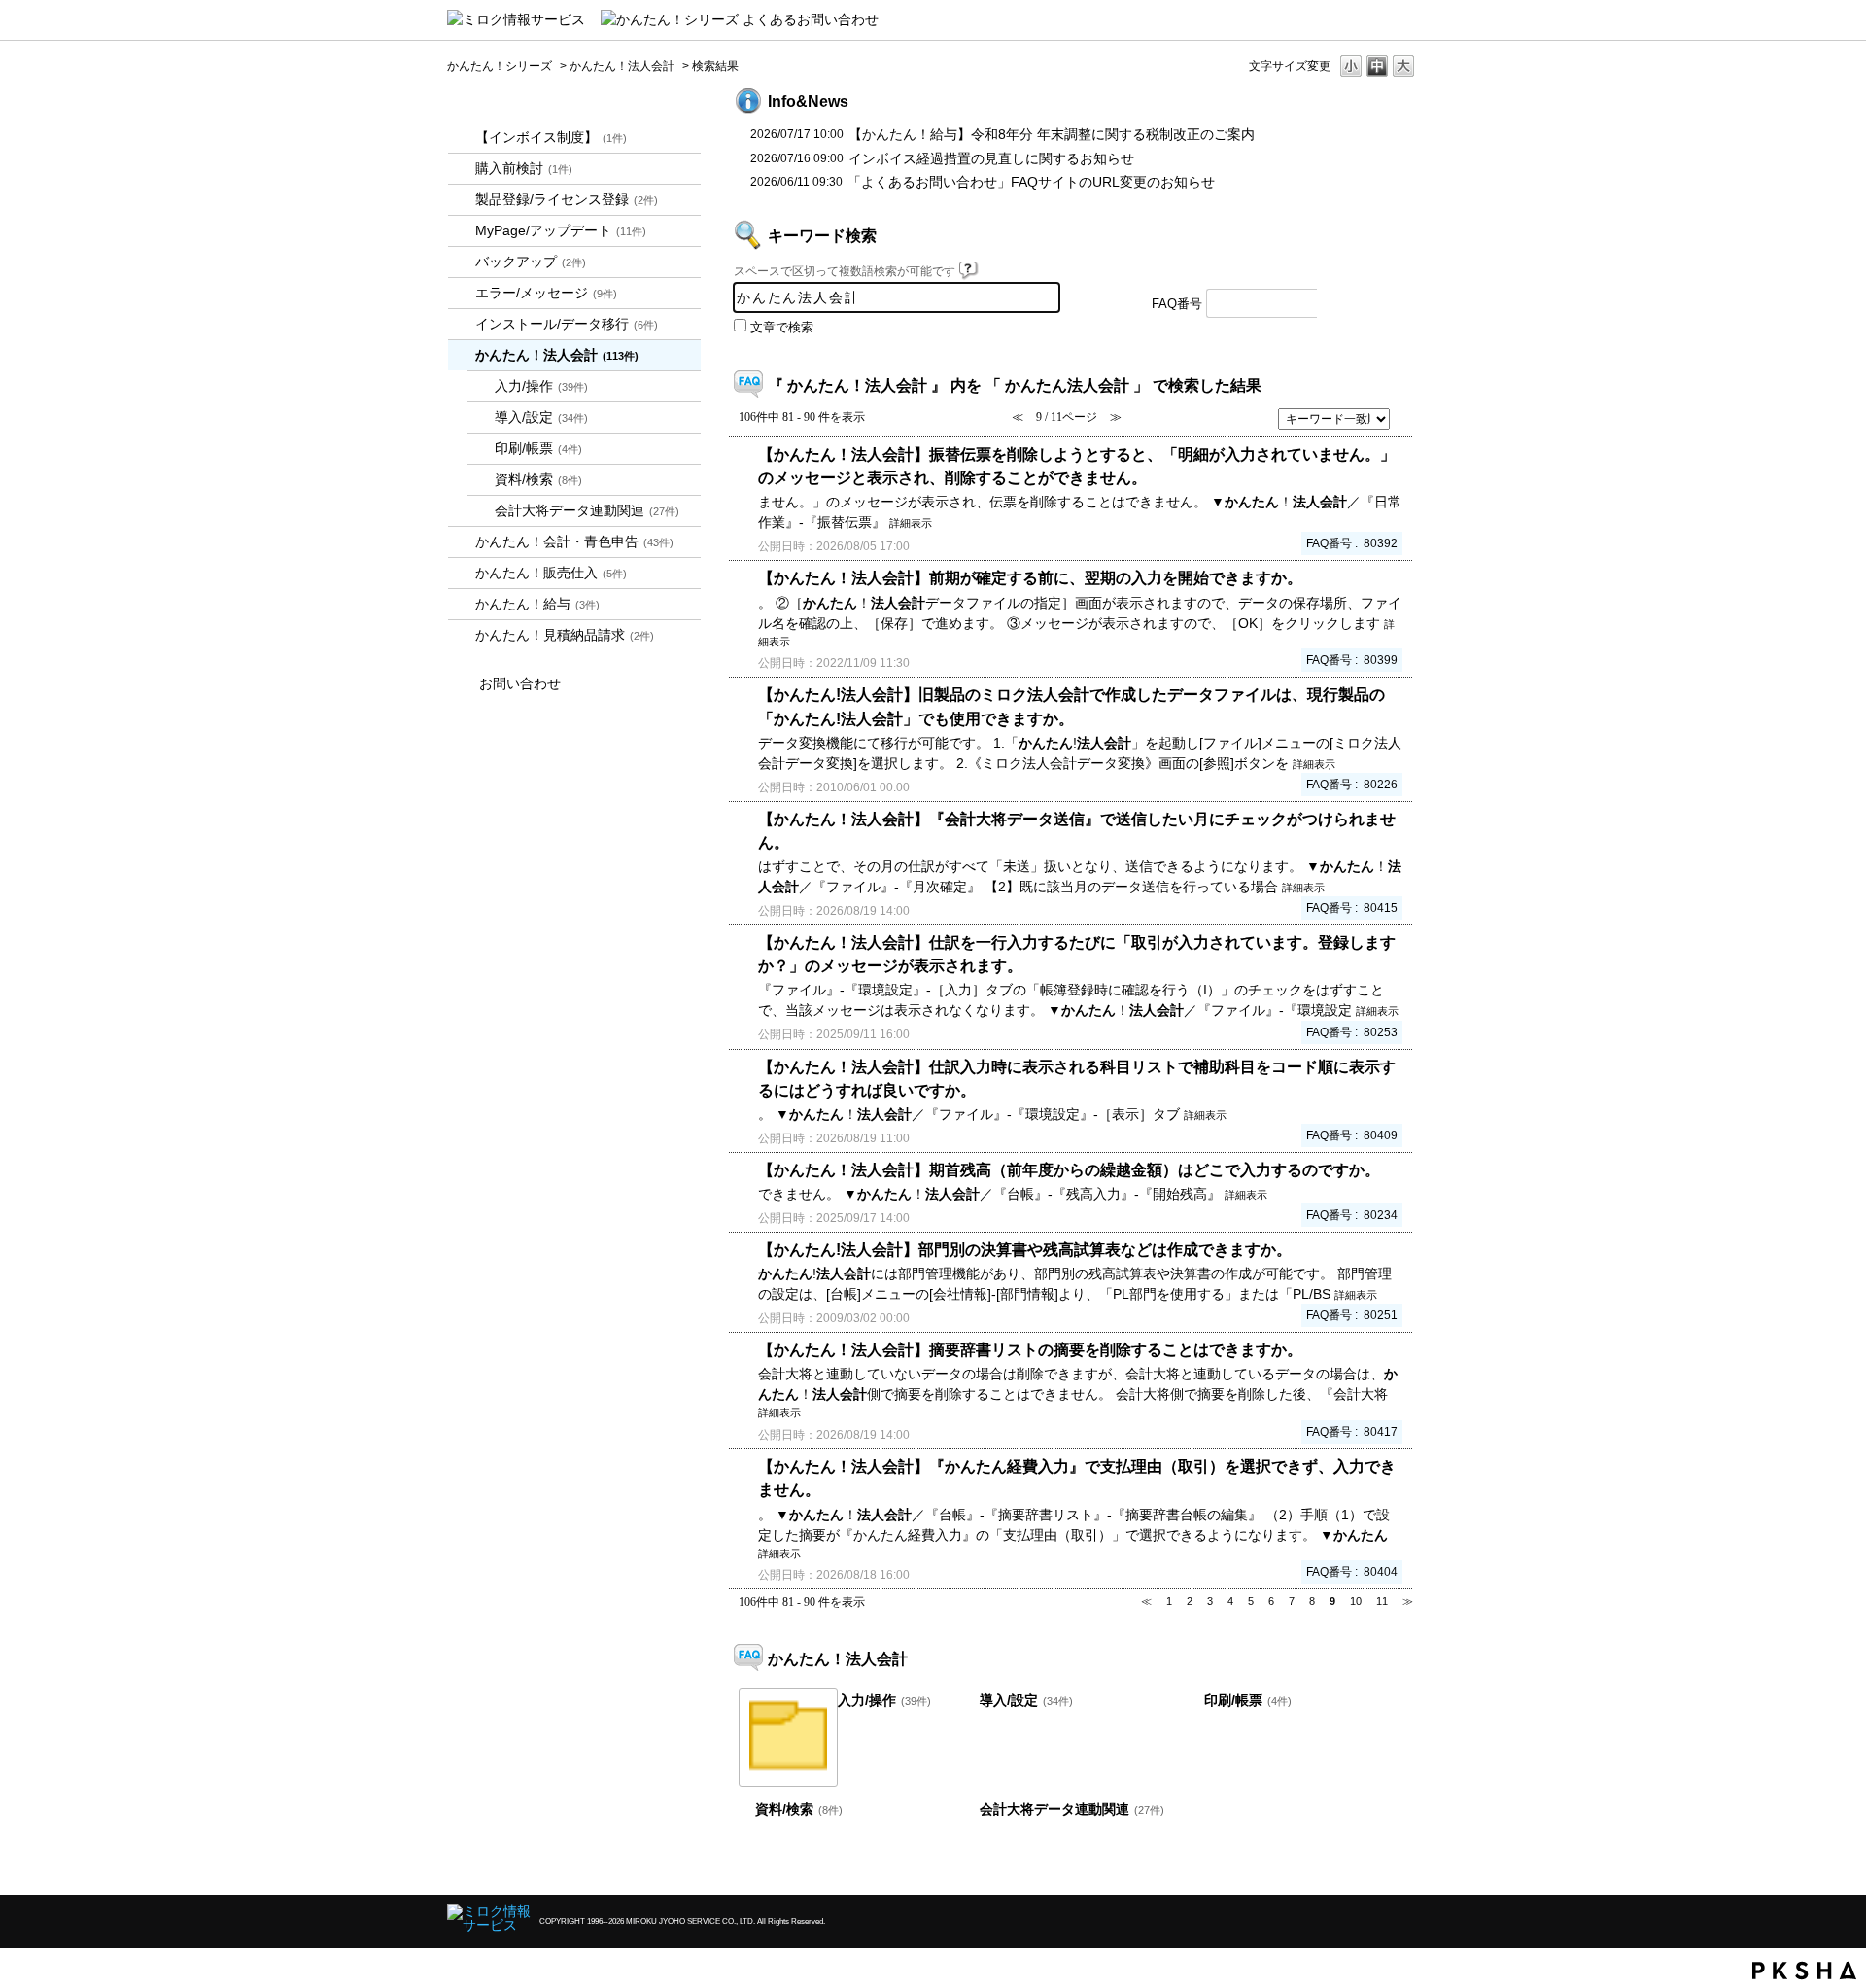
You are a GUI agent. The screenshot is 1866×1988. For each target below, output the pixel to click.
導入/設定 (541, 417)
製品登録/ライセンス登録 (567, 199)
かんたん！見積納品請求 (565, 635)
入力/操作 (541, 386)
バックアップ (531, 262)
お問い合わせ (520, 683)
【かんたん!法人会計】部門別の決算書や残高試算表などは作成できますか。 (1025, 1249)
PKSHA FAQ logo (1804, 1971)
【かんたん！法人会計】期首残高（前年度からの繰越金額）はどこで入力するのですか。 (1069, 1169)
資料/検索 (538, 479)
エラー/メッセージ (546, 293)
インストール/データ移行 (567, 324)
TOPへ (1370, 1863)
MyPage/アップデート (561, 230)
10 (1356, 1601)
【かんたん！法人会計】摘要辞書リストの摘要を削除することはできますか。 (1030, 1349)
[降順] (1405, 427)
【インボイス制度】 (551, 137)
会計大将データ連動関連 (587, 510)
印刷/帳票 (538, 448)
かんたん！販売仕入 (551, 573)
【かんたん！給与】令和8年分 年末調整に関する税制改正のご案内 (1052, 134)
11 (1382, 1601)
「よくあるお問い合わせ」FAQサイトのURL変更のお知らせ (1031, 182)
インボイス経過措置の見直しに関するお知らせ (991, 158)
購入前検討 (524, 168)
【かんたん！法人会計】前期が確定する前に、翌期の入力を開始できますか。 (1030, 577)
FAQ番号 (1177, 304)
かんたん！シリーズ (500, 66)
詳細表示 (911, 523)
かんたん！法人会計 (622, 66)
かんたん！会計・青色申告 (574, 541)
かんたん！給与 (537, 604)
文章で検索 (782, 328)
